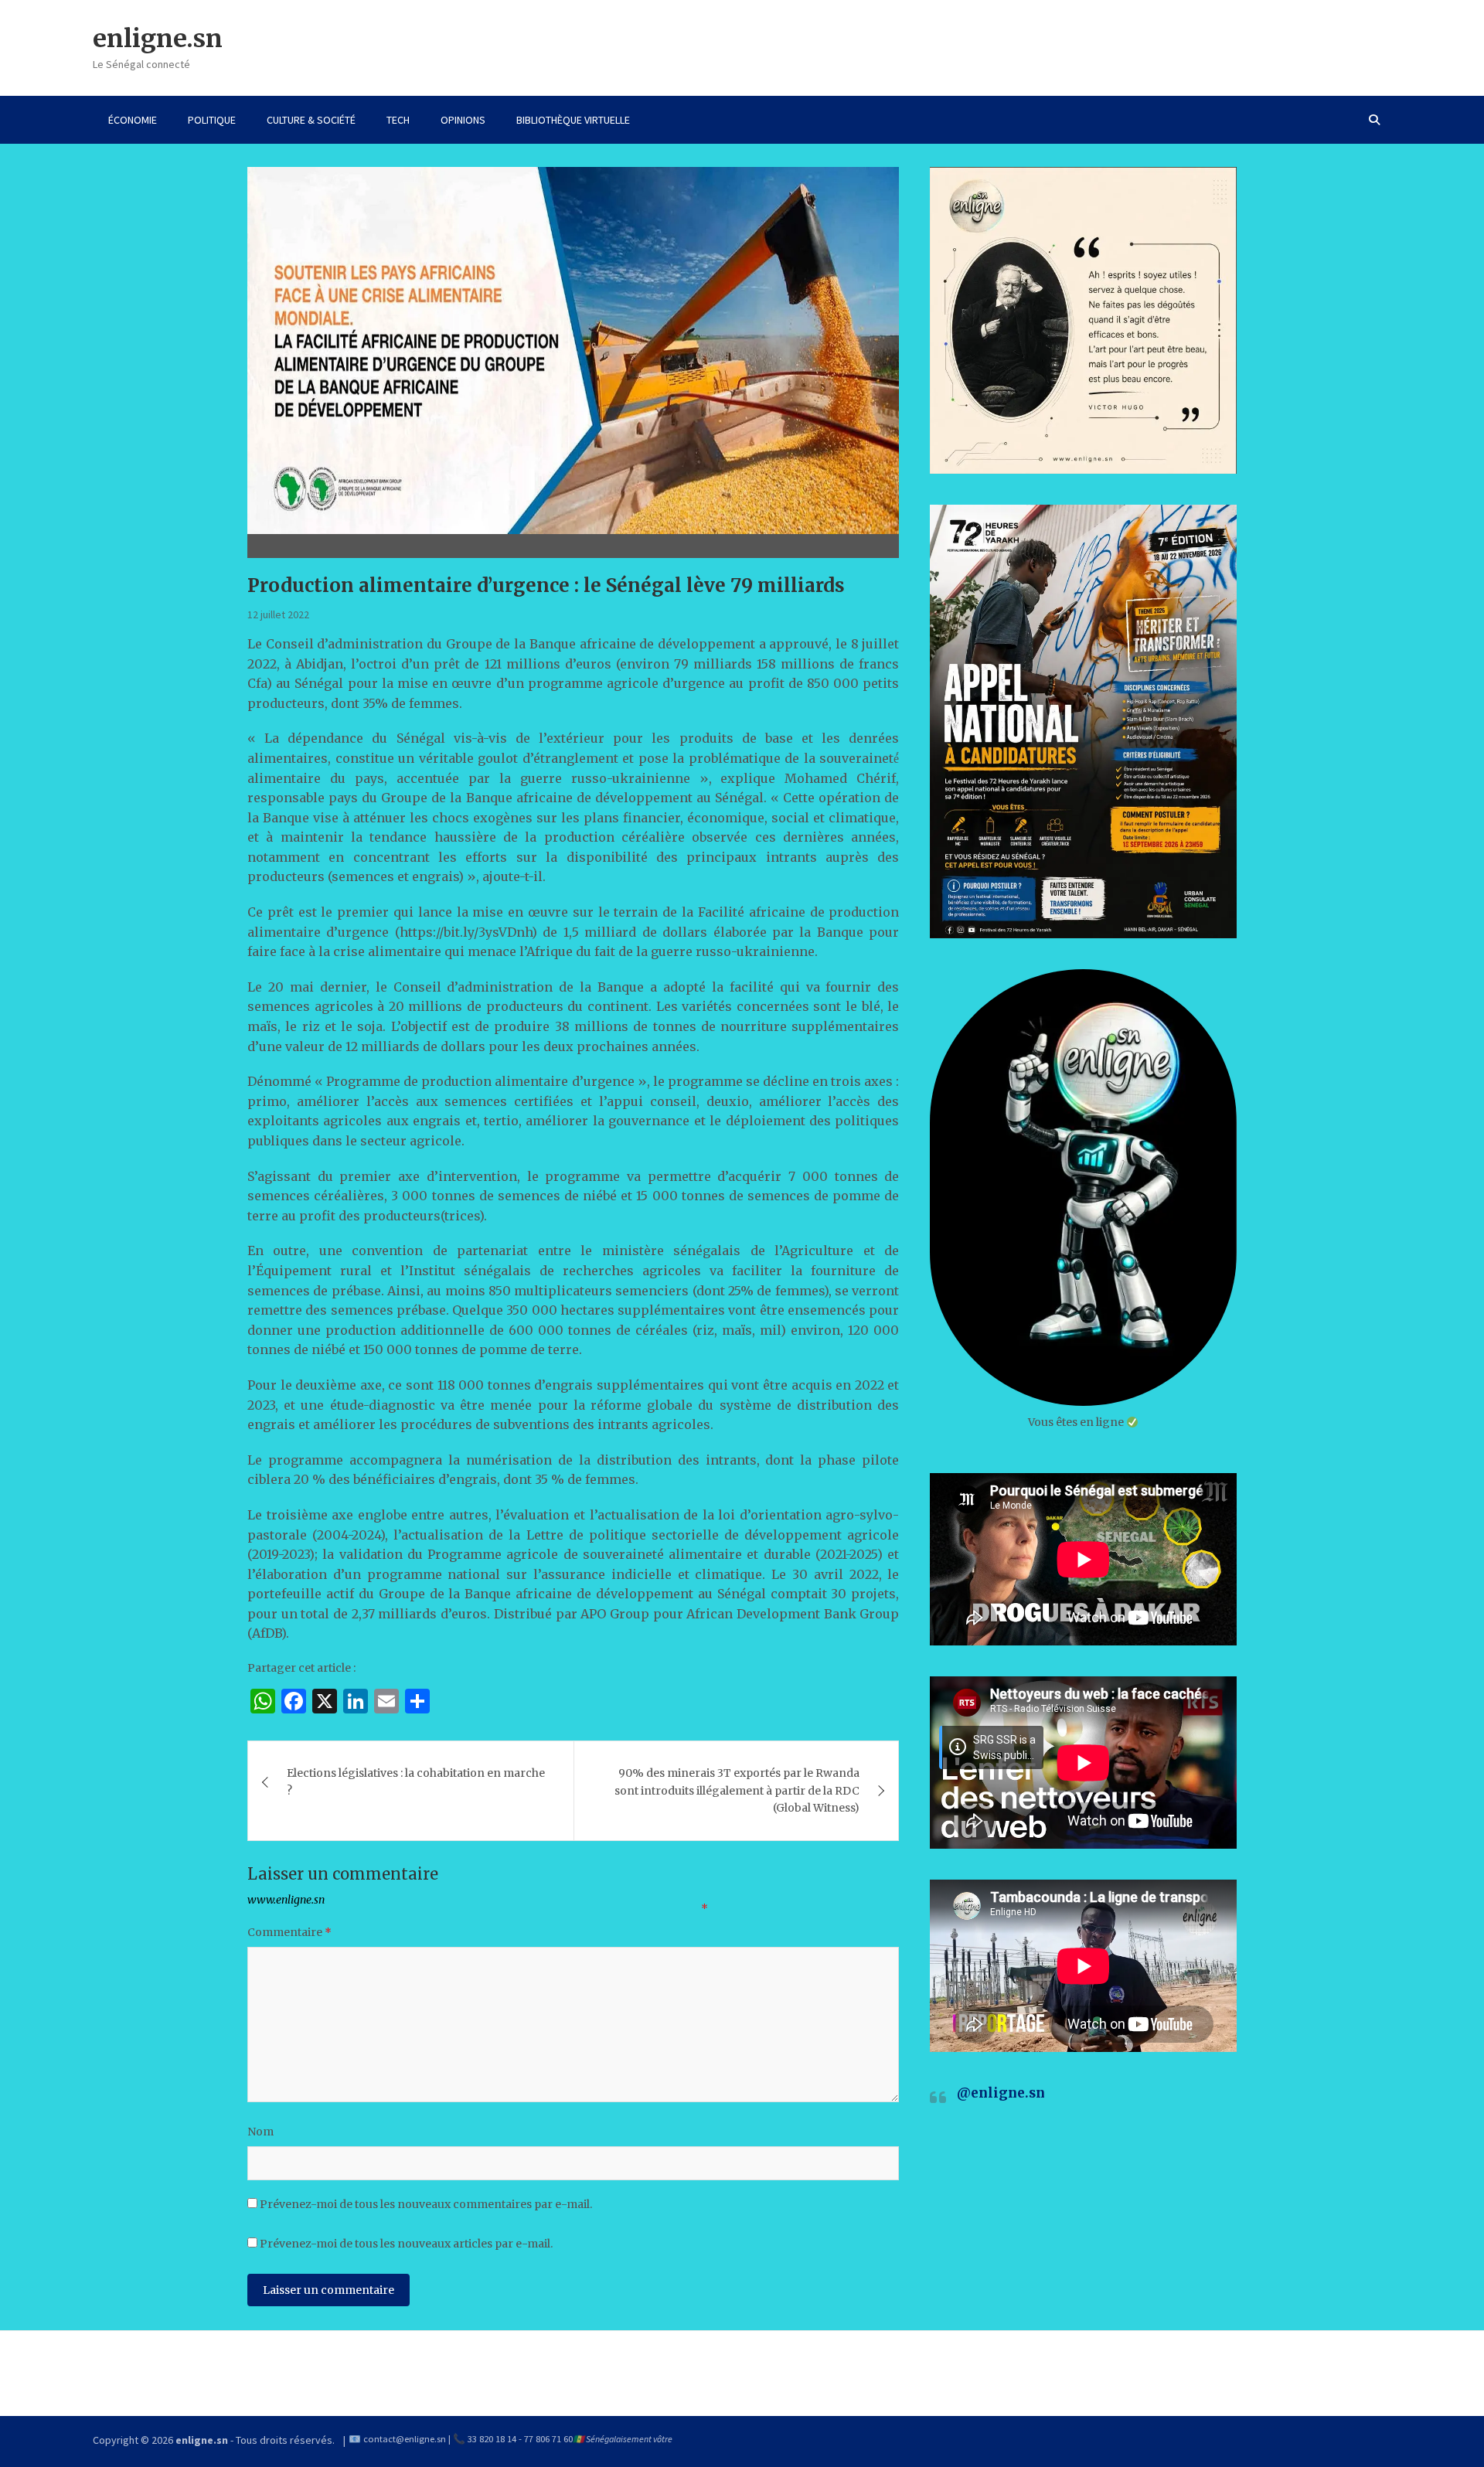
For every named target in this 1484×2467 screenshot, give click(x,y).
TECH (398, 120)
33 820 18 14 (492, 2439)
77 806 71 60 (548, 2439)
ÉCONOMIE (133, 120)
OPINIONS (463, 120)
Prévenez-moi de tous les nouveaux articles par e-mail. (406, 2244)
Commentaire (289, 1932)
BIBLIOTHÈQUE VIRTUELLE (573, 120)
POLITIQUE (212, 120)
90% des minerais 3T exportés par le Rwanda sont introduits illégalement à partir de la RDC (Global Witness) (737, 1790)
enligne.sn (158, 39)
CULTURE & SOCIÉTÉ (311, 120)
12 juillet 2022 (278, 614)
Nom (260, 2132)
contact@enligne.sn (405, 2439)
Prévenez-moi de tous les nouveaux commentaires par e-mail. (426, 2204)
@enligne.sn (1001, 2093)
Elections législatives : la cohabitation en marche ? (416, 1781)
